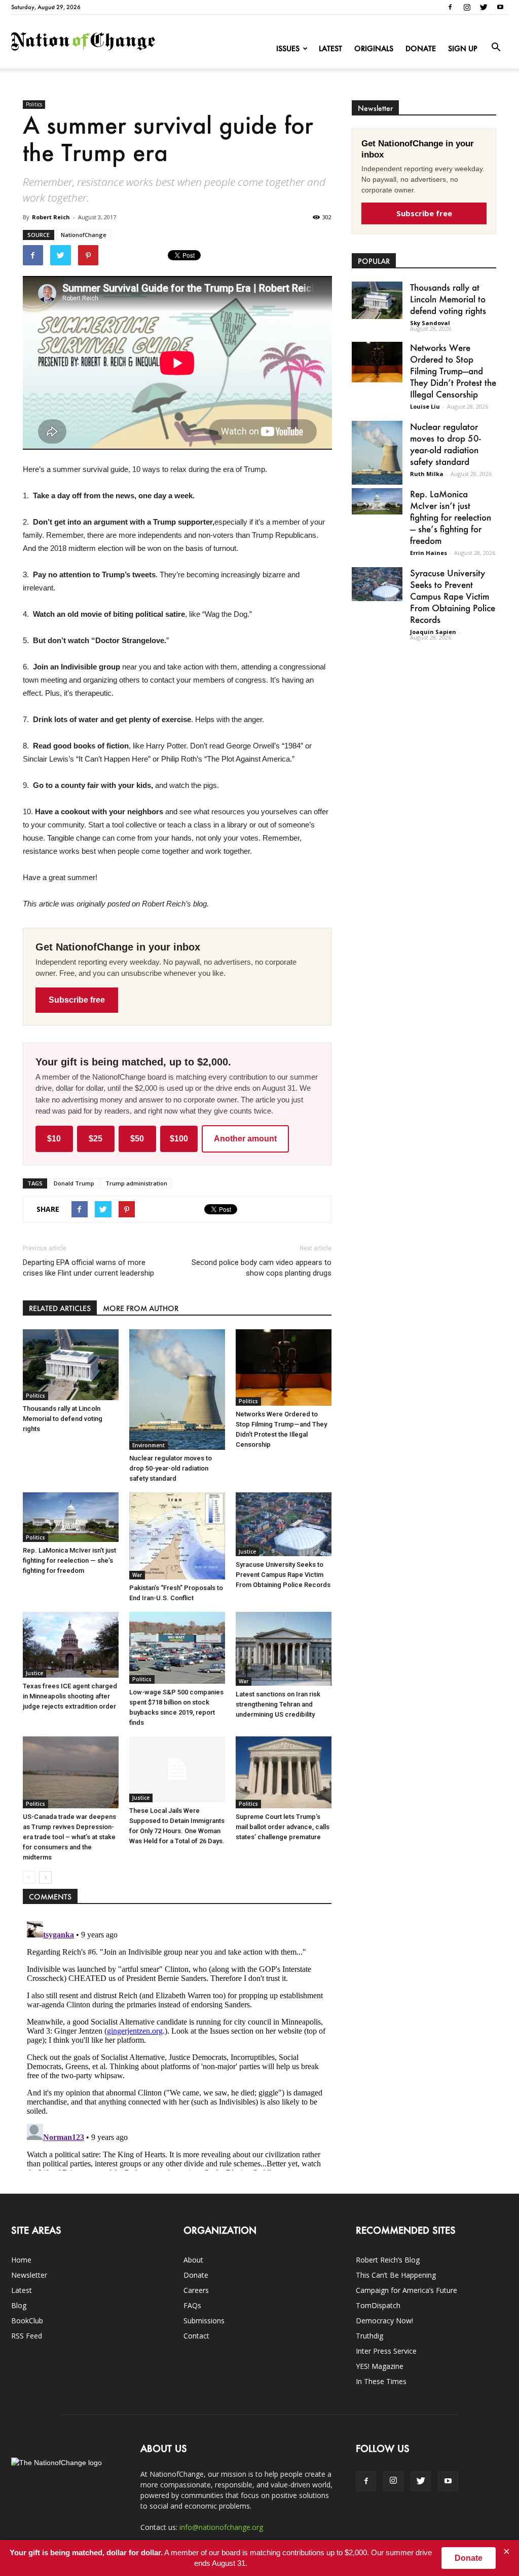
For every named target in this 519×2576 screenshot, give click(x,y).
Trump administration (136, 1183)
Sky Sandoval (430, 323)
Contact (196, 2336)
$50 (137, 1139)
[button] (496, 48)
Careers (196, 2290)
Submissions (204, 2321)
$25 (96, 1139)
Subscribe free (77, 1000)
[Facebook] (450, 7)
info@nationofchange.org (221, 2527)
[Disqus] (177, 2044)
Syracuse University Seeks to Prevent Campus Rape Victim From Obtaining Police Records (283, 1575)
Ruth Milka (427, 474)
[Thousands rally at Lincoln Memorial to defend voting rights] (71, 1365)
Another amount (245, 1139)
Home (21, 2260)
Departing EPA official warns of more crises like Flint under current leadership (88, 1268)
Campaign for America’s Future (406, 2290)
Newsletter (29, 2275)
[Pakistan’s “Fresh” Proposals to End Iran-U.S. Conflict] (177, 1536)
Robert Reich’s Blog (388, 2260)
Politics (34, 104)
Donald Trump (74, 1183)
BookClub (27, 2321)
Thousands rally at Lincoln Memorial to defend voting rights (63, 1419)
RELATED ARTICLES (60, 1308)
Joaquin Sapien (433, 632)
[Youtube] (500, 7)
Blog (19, 2305)
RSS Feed (27, 2336)
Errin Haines (429, 553)
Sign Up (463, 48)
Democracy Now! (384, 2321)
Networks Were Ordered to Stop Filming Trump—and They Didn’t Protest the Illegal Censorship (453, 371)
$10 (54, 1139)
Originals (374, 48)
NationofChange (84, 235)
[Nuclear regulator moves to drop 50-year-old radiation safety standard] (177, 1390)
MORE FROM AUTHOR (141, 1308)
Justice (247, 1552)
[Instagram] (467, 7)
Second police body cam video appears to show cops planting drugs (262, 1268)
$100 (179, 1139)
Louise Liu (425, 406)
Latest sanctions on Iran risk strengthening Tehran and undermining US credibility (278, 1704)
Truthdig (369, 2336)
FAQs (192, 2305)
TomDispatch (378, 2305)
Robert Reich (51, 217)
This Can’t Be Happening (396, 2275)
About (193, 2260)
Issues (288, 48)
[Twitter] (484, 7)
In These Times (381, 2381)
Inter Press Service (386, 2351)
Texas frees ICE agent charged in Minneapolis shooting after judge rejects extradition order (70, 1696)
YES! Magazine (380, 2366)
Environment (149, 1445)
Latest (330, 48)
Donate (421, 48)
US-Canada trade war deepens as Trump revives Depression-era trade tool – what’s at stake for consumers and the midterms (69, 1837)
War (137, 1575)
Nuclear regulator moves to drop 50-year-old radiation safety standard (171, 1468)
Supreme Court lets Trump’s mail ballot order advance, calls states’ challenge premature (283, 1827)
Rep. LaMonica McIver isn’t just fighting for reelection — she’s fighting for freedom (69, 1560)
